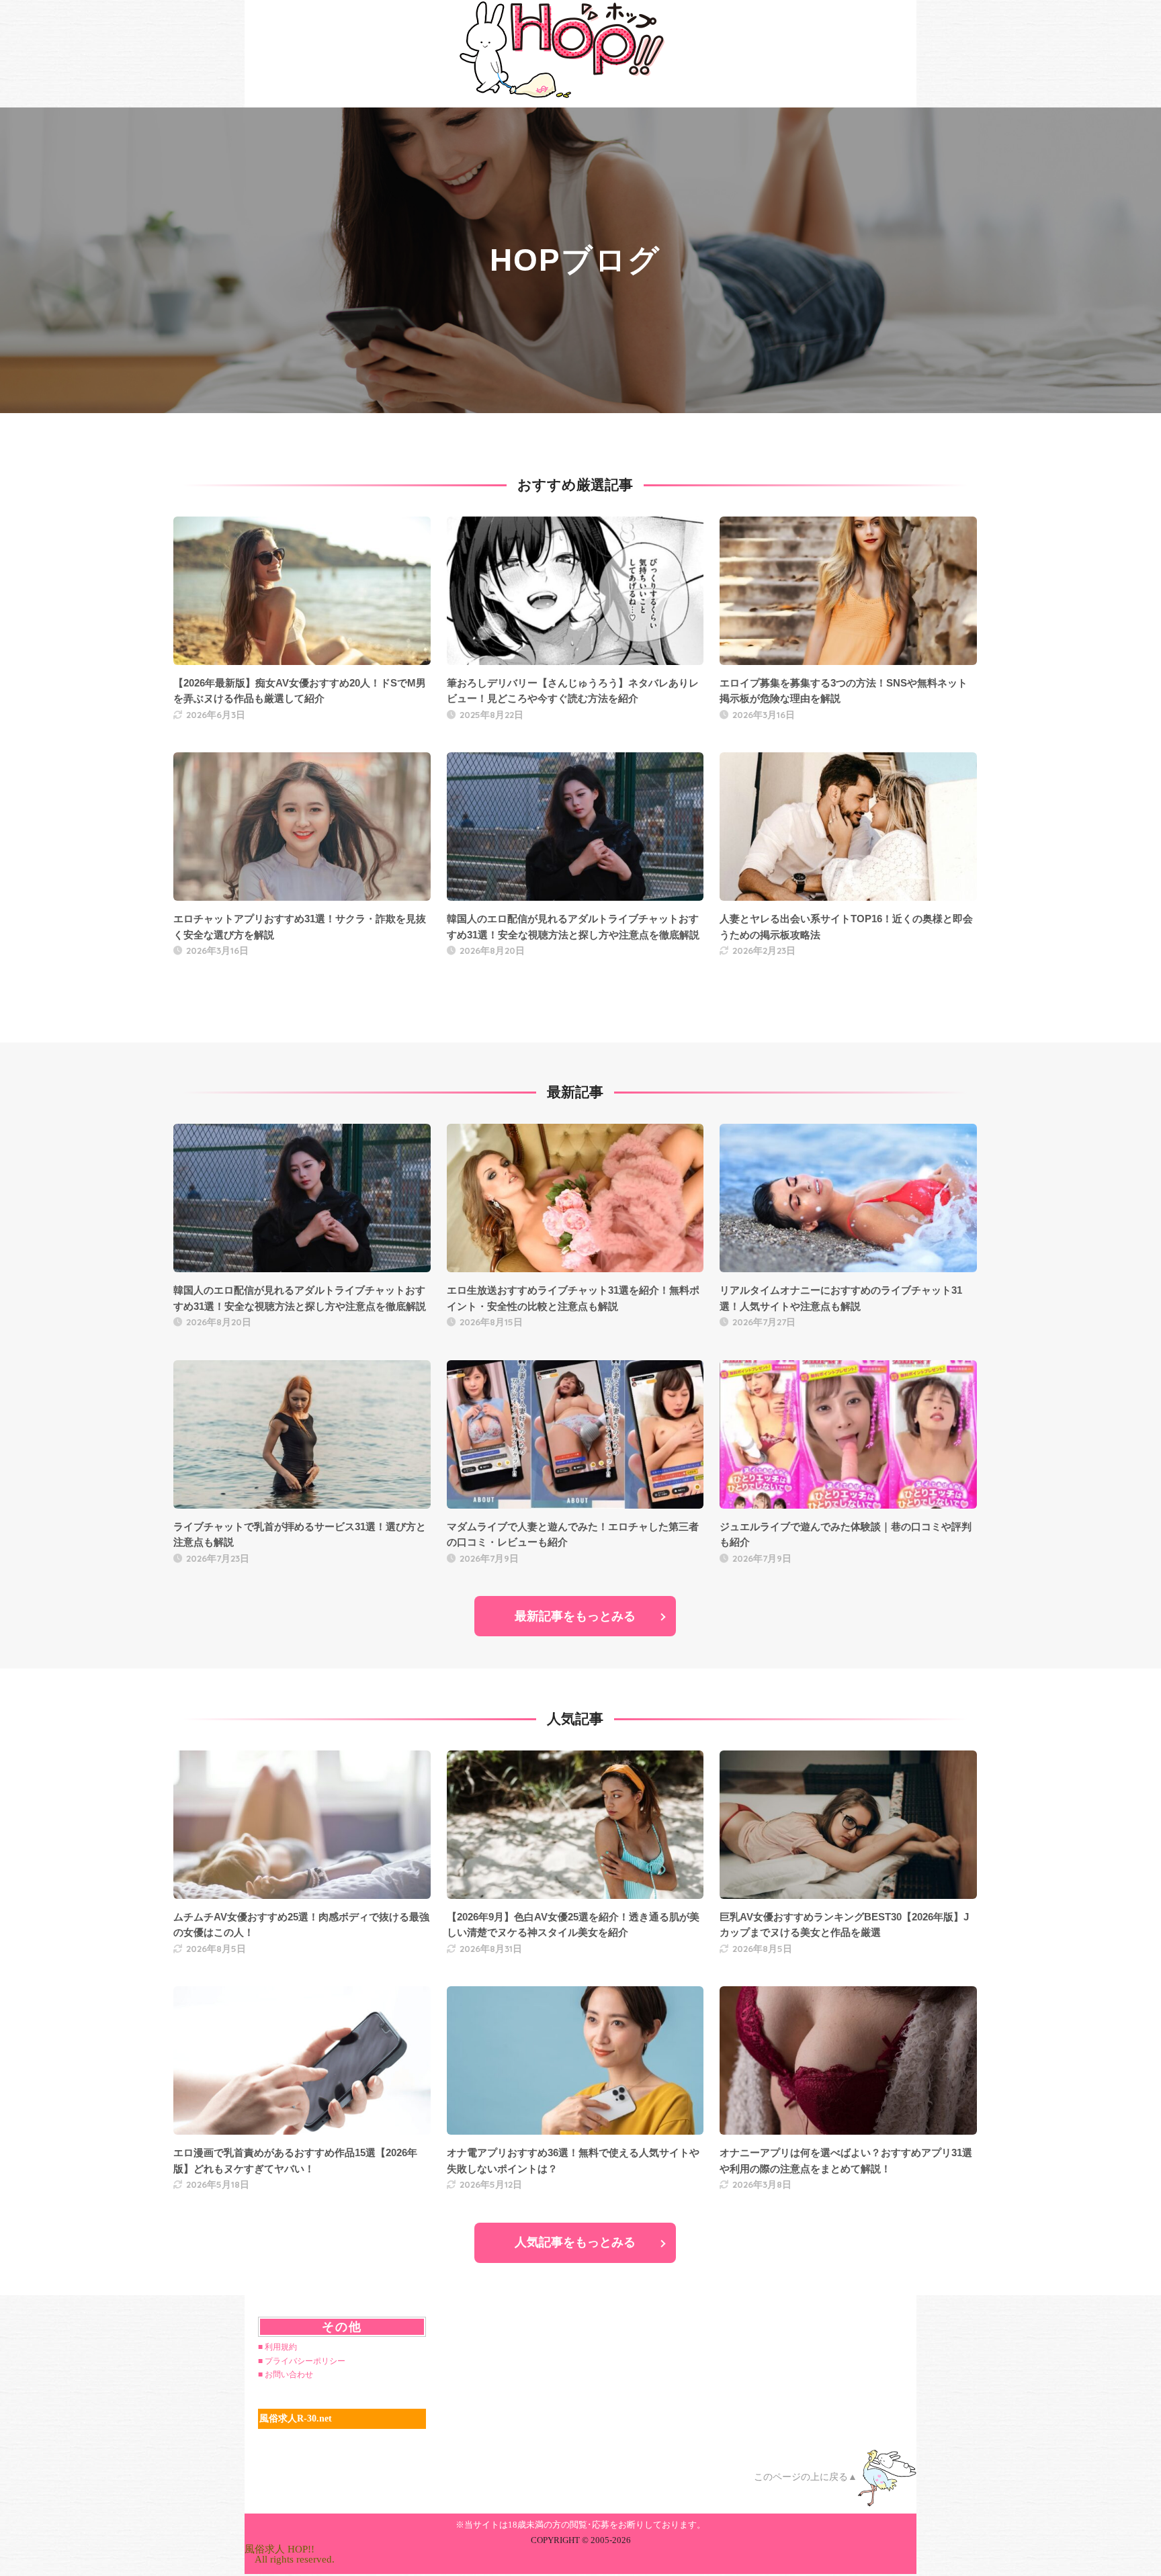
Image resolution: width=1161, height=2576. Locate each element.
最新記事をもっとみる (575, 1616)
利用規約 (281, 2347)
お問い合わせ (289, 2374)
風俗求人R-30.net (296, 2418)
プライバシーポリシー (305, 2361)
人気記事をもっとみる (575, 2242)
